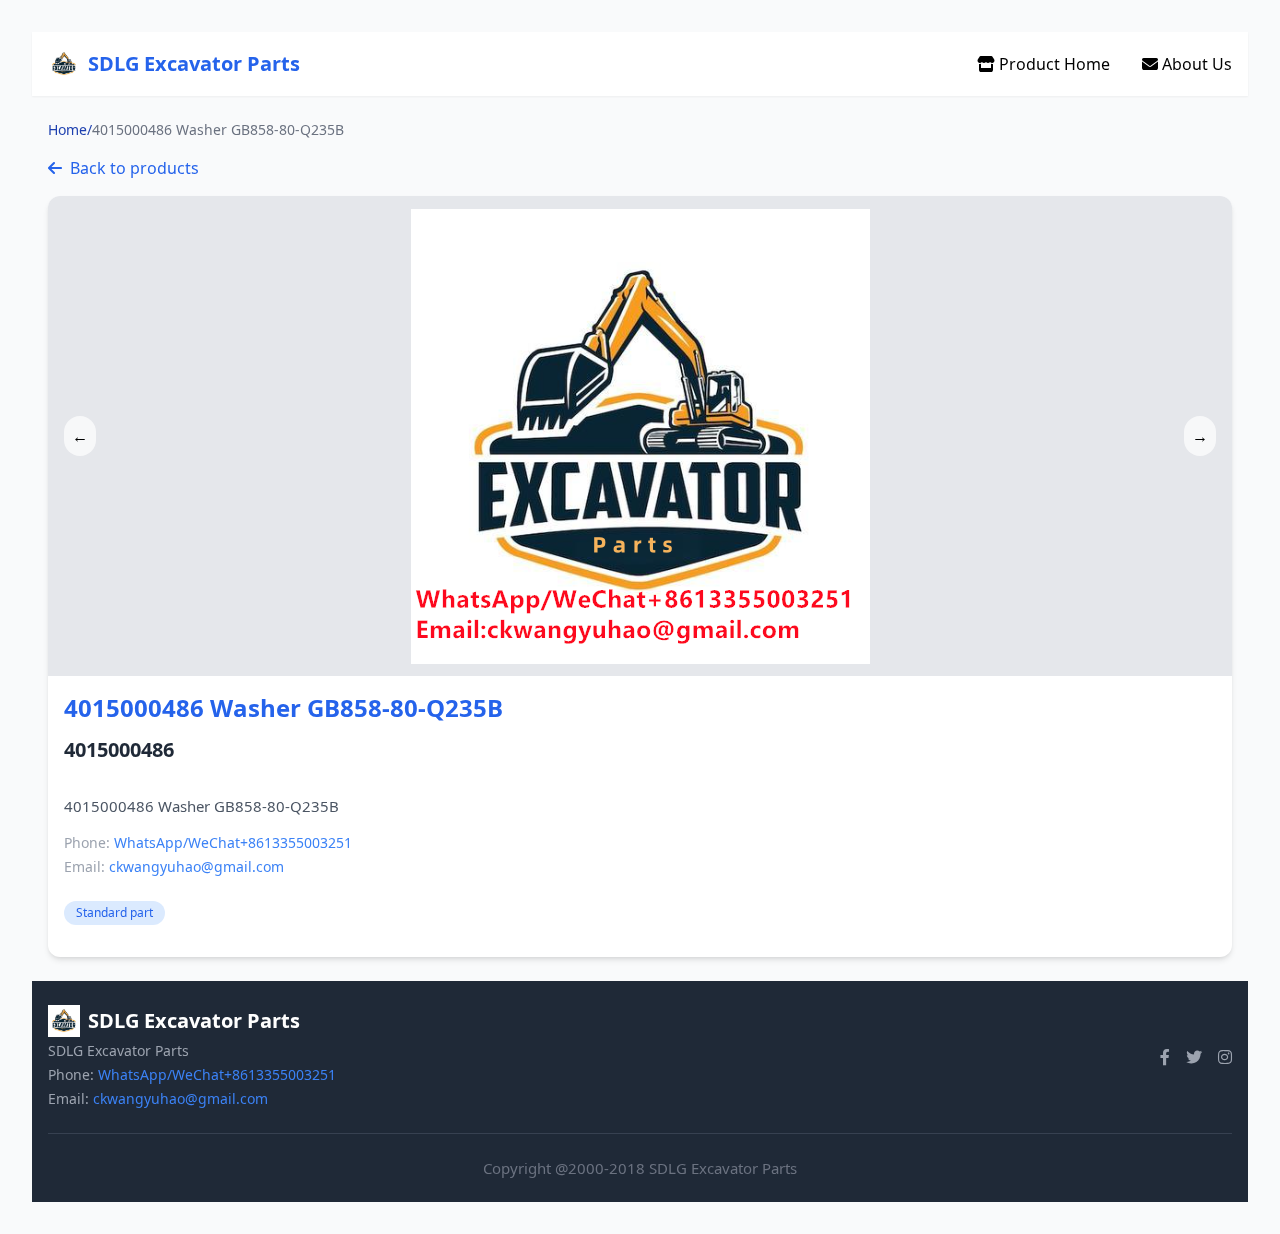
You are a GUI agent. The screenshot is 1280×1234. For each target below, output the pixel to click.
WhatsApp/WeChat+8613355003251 (233, 842)
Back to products (134, 168)
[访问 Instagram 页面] (1225, 1057)
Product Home (1052, 64)
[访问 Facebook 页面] (1165, 1057)
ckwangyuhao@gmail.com (196, 866)
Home (67, 129)
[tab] (640, 654)
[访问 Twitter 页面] (1194, 1057)
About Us (1195, 64)
